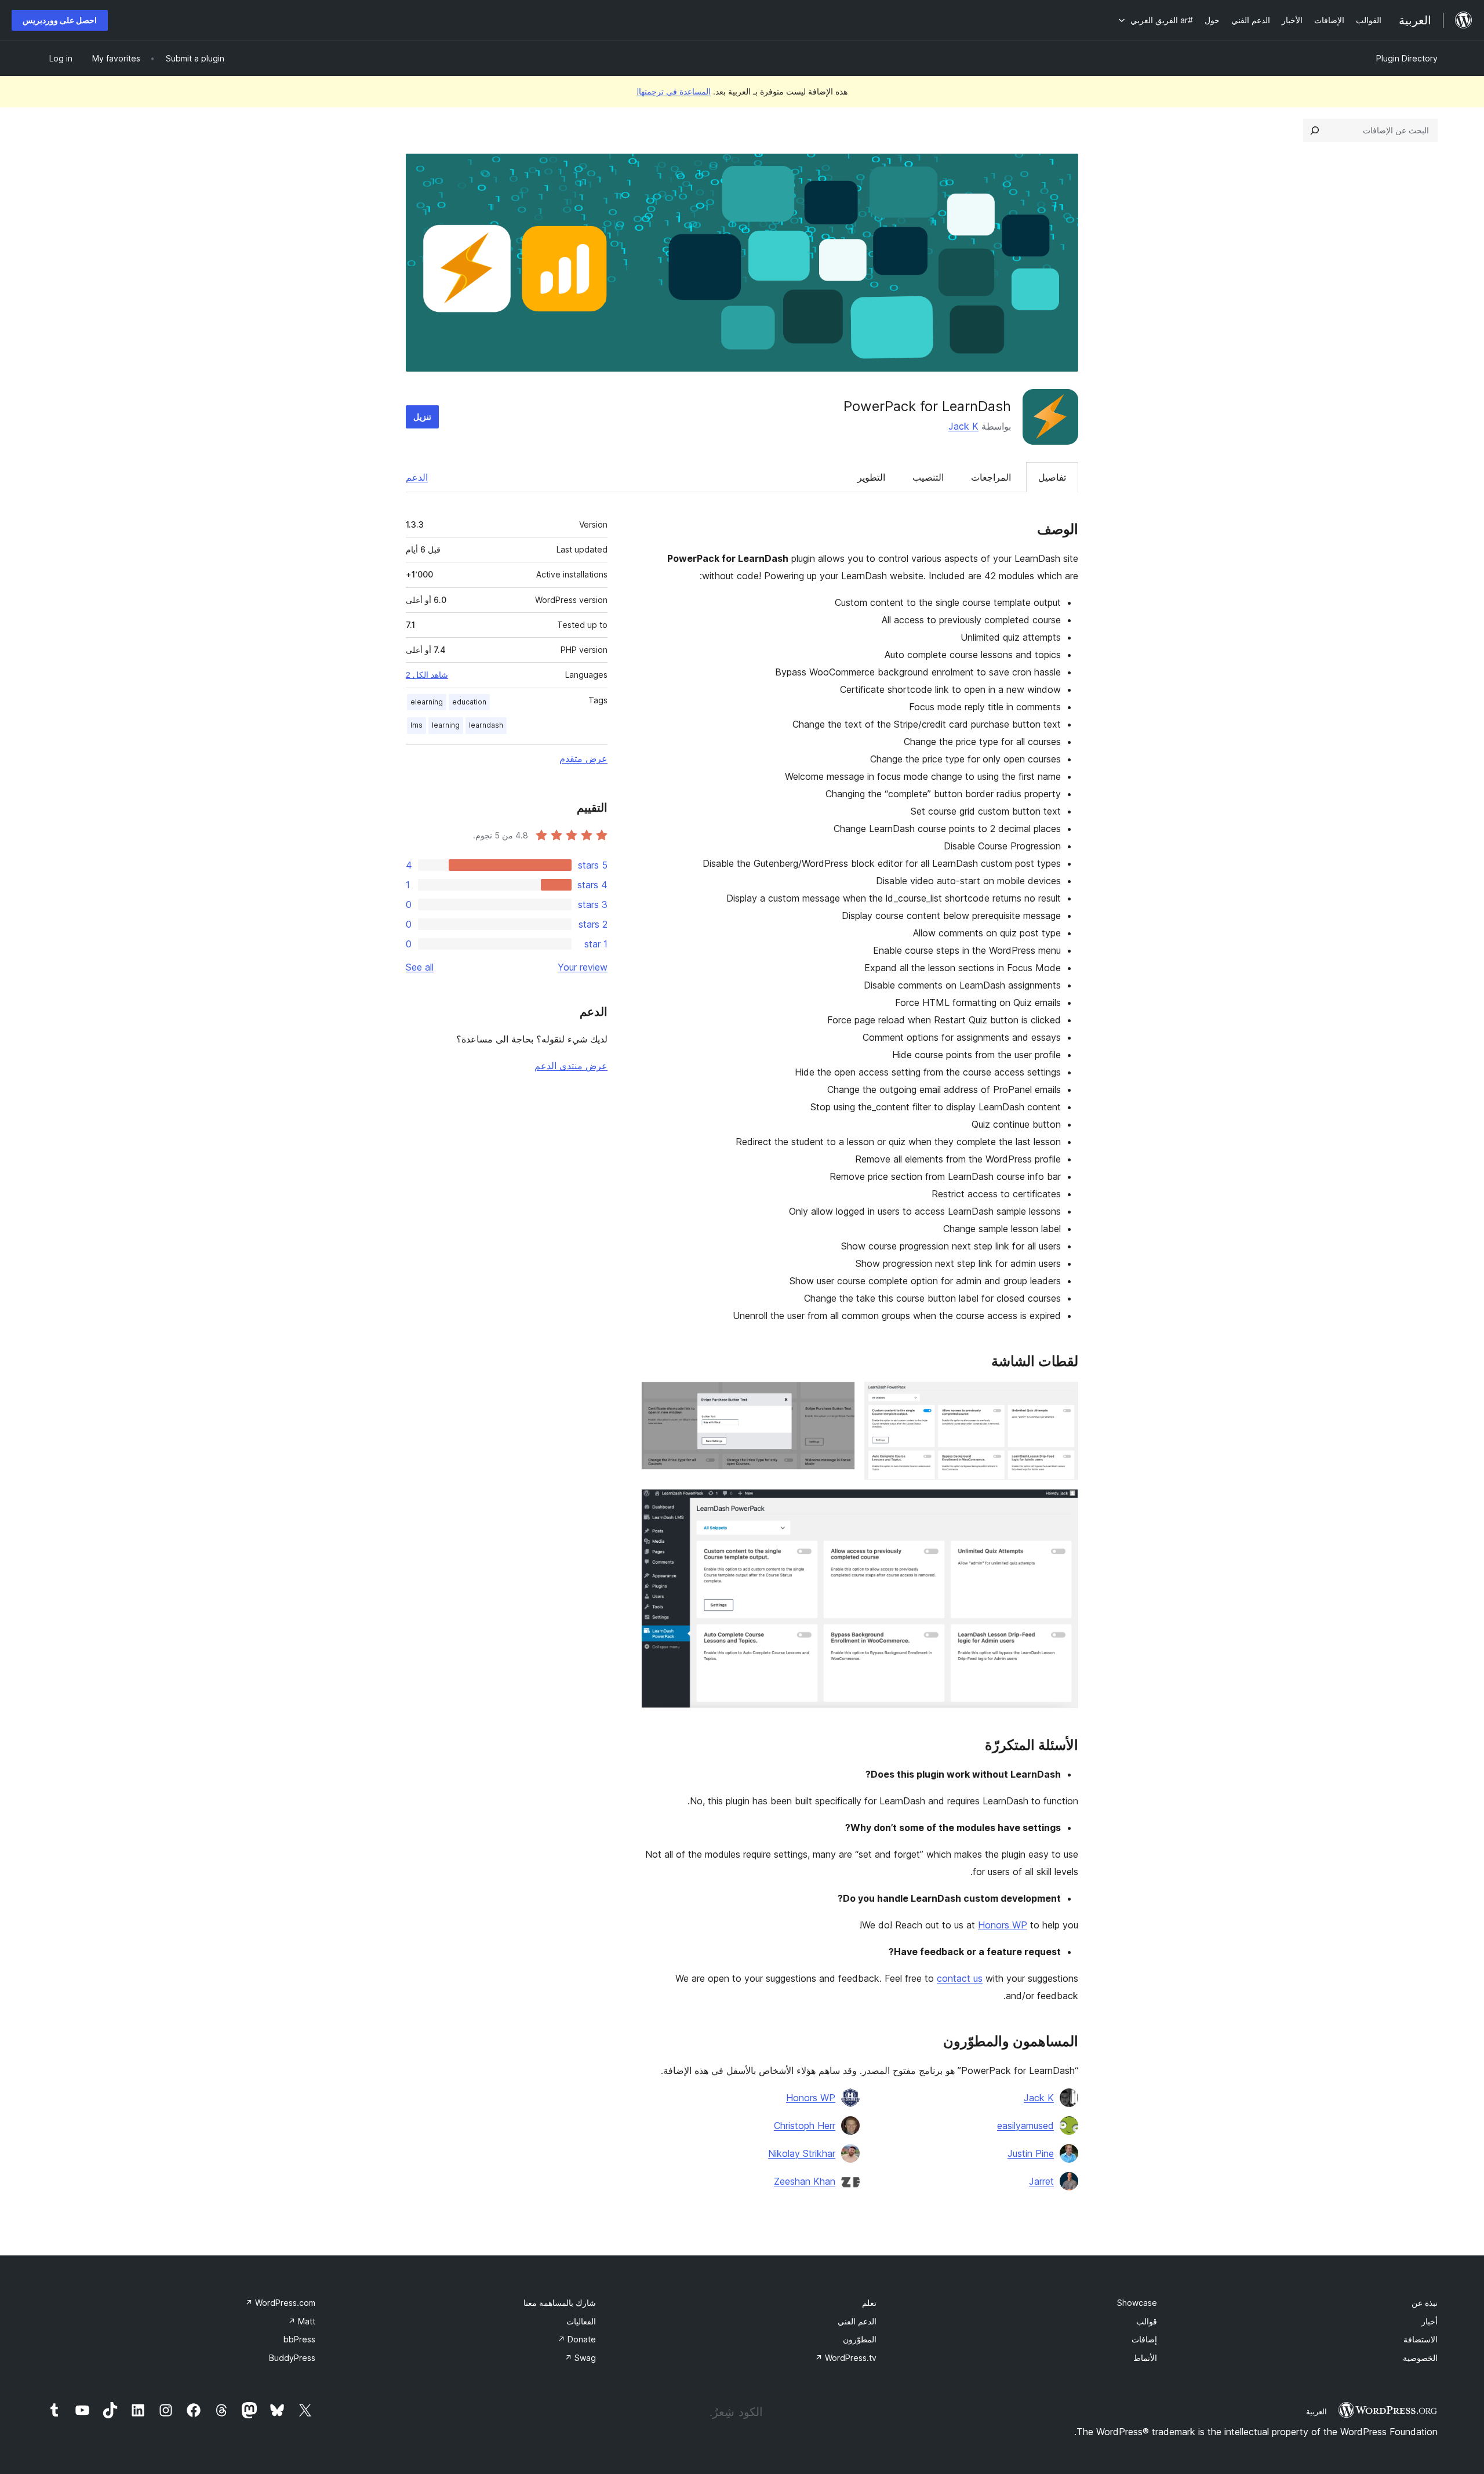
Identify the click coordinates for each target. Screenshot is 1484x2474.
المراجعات (991, 477)
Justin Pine (1031, 2153)
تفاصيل (1052, 477)
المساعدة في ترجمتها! (674, 91)
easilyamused (1025, 2126)
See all (420, 967)
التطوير (871, 477)
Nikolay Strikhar (802, 2153)
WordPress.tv (846, 2358)
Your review (583, 967)
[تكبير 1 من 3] (1063, 1397)
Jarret (1041, 2181)
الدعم (417, 477)
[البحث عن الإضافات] (1315, 130)
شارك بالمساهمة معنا (560, 2303)
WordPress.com (280, 2303)
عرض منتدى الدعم (571, 1066)
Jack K (963, 426)
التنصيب (928, 477)
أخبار (1430, 2321)
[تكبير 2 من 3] (839, 1397)
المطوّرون (860, 2339)
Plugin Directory (1407, 58)
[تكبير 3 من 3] (1063, 1505)
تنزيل (422, 417)
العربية (1316, 2411)
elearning (427, 702)
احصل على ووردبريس (60, 20)
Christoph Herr (805, 2126)
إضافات (1144, 2339)
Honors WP (1003, 1925)
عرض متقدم (583, 758)
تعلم (869, 2303)
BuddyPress (292, 2358)
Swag (580, 2358)
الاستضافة (1421, 2339)
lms (417, 725)
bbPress (299, 2339)
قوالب (1147, 2321)
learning (446, 725)
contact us (960, 1978)
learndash (486, 725)
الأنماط (1145, 2358)
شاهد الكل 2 (427, 675)
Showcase (1137, 2303)
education (469, 702)
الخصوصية (1420, 2358)
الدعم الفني (857, 2321)
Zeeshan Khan (805, 2181)
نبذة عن (1425, 2303)
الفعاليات (581, 2321)
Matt (302, 2321)
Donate (577, 2339)
